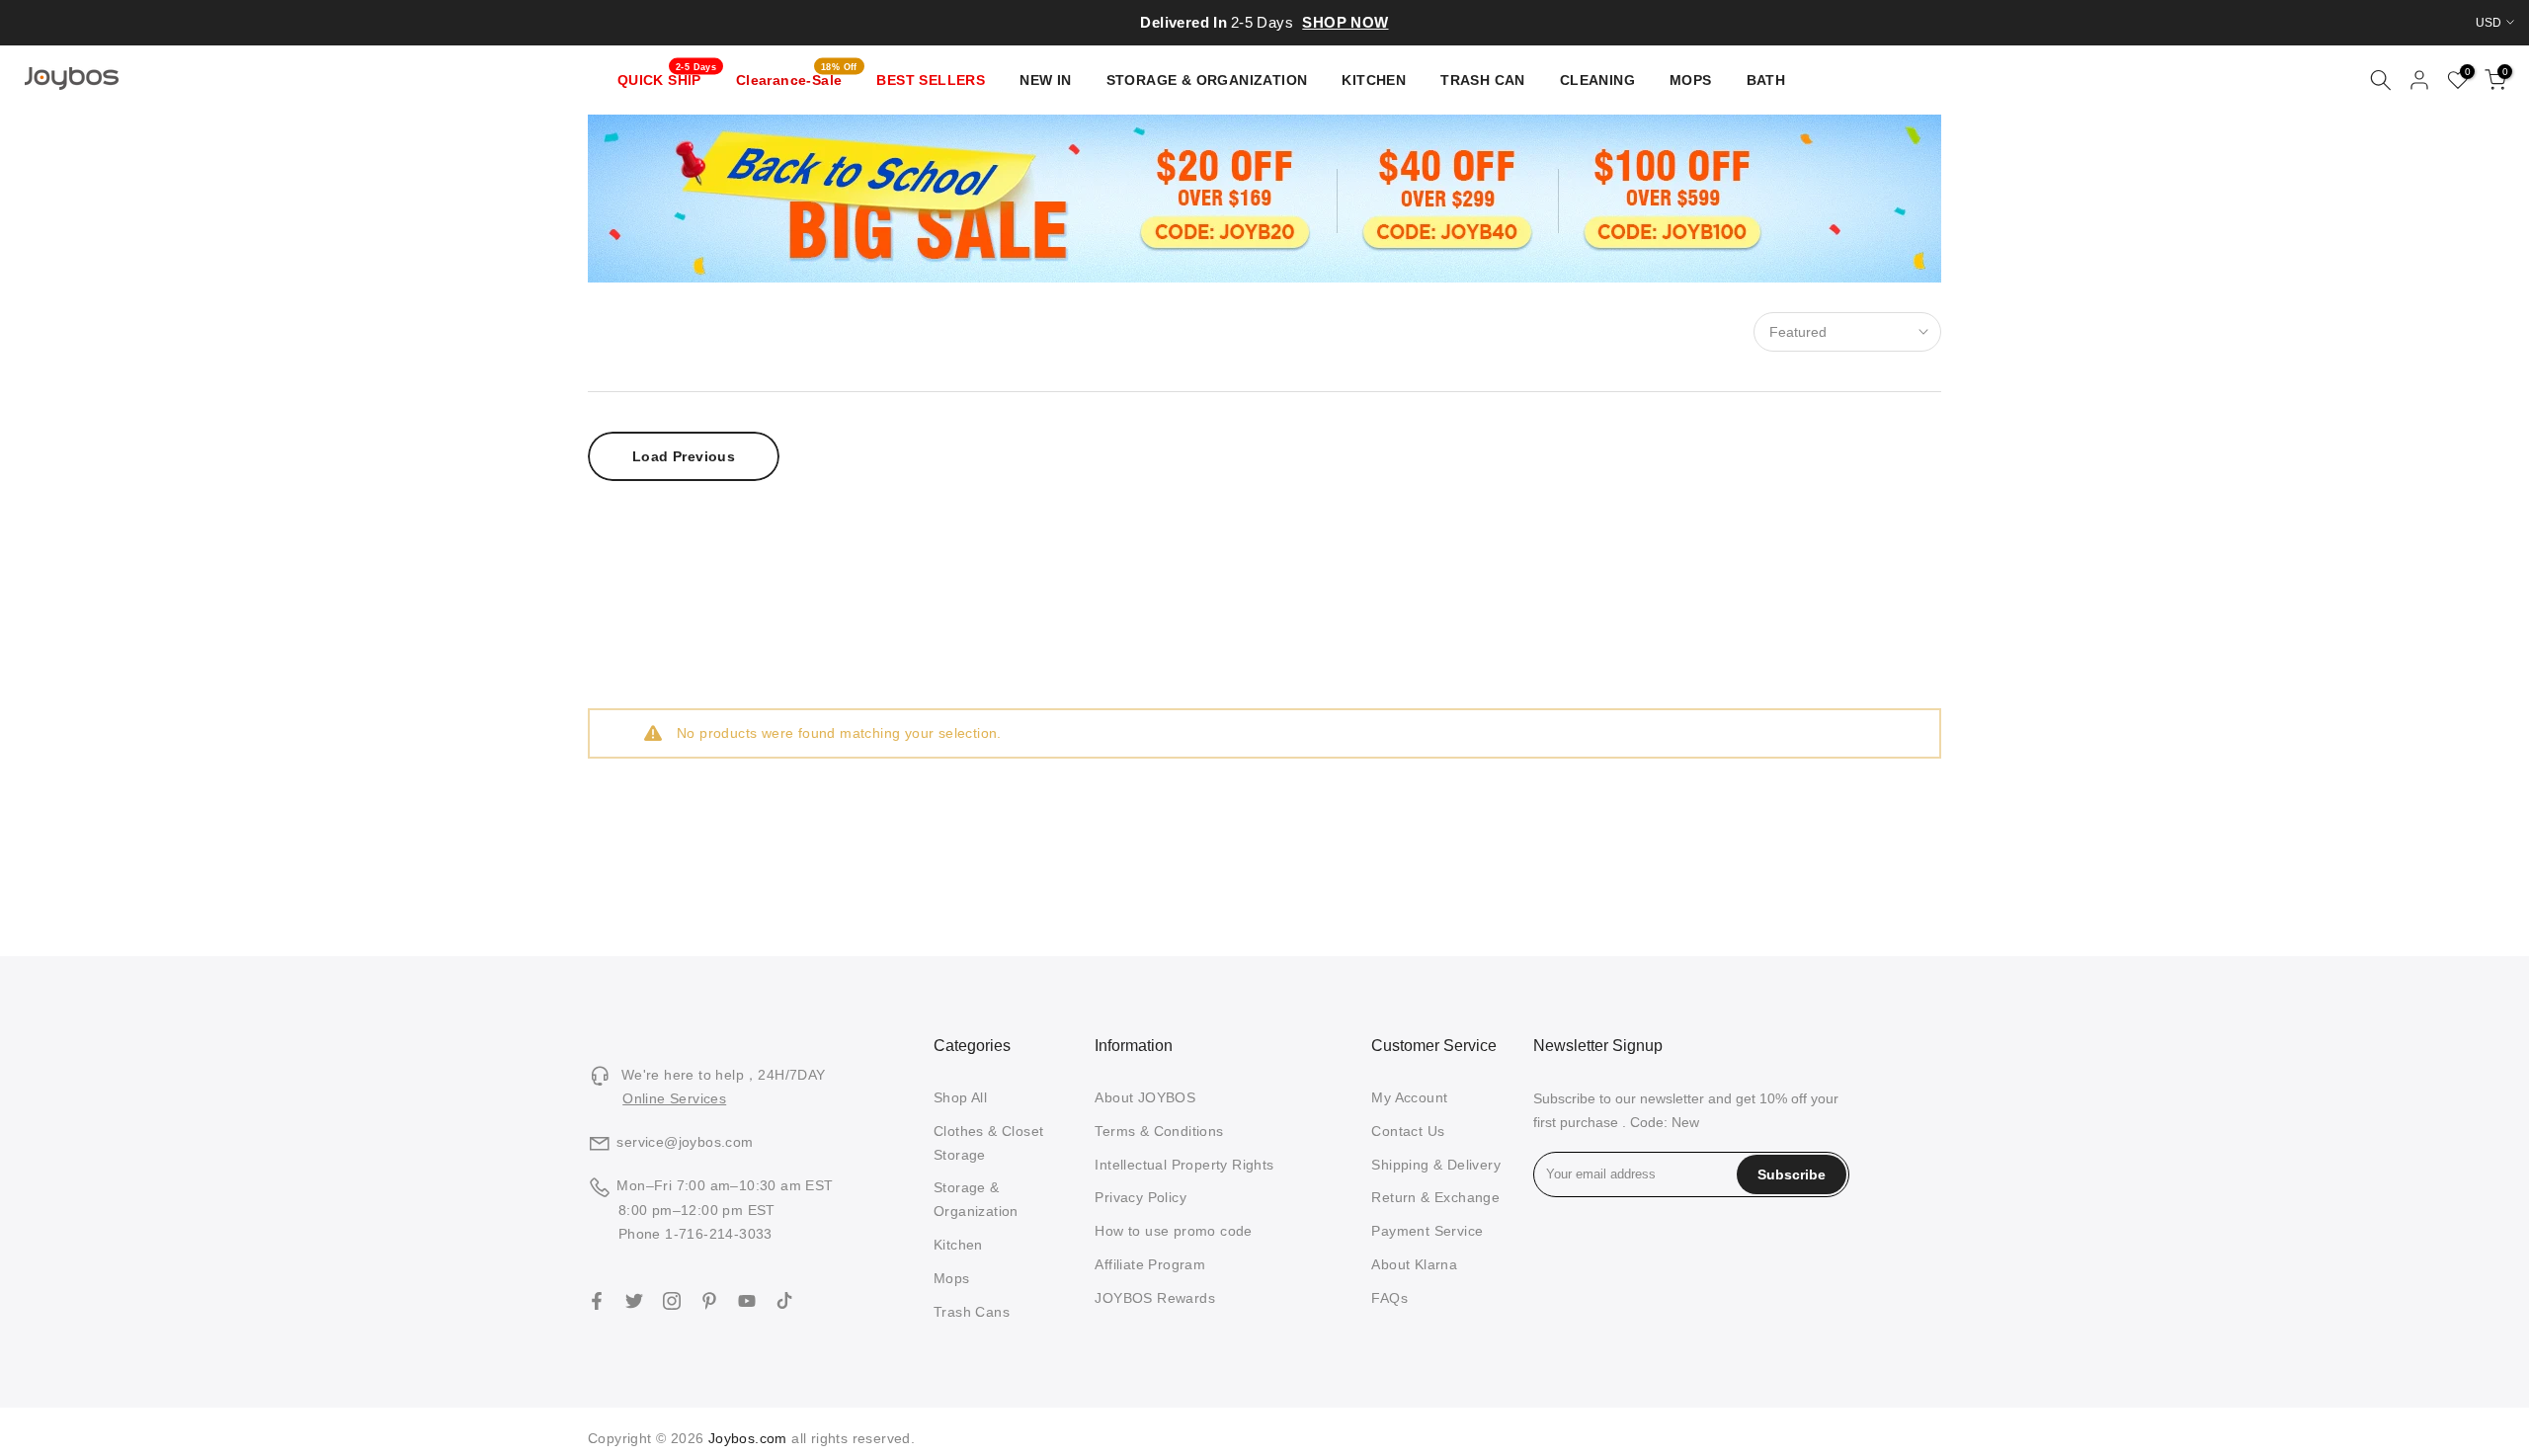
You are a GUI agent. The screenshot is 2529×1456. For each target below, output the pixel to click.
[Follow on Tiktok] (784, 1301)
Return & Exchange (1435, 1197)
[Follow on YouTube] (747, 1301)
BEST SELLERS (931, 80)
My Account (1409, 1097)
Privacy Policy (1141, 1197)
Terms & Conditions (1159, 1131)
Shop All (960, 1097)
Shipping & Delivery (1436, 1165)
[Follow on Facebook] (597, 1301)
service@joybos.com (685, 1142)
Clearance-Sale (797, 78)
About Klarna (1414, 1264)
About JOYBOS (1145, 1097)
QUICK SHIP (667, 78)
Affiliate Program (1150, 1264)
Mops (952, 1278)
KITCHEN (1374, 80)
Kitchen (958, 1245)
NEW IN (1045, 80)
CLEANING (1597, 80)
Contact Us (1408, 1131)
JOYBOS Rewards (1155, 1298)
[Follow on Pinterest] (709, 1301)
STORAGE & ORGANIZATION (1207, 80)
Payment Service (1427, 1231)
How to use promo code (1173, 1231)
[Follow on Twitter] (634, 1301)
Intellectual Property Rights (1184, 1165)
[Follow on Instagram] (672, 1301)
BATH (1766, 80)
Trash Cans (972, 1312)
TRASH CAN (1483, 80)
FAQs (1389, 1298)
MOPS (1691, 80)
